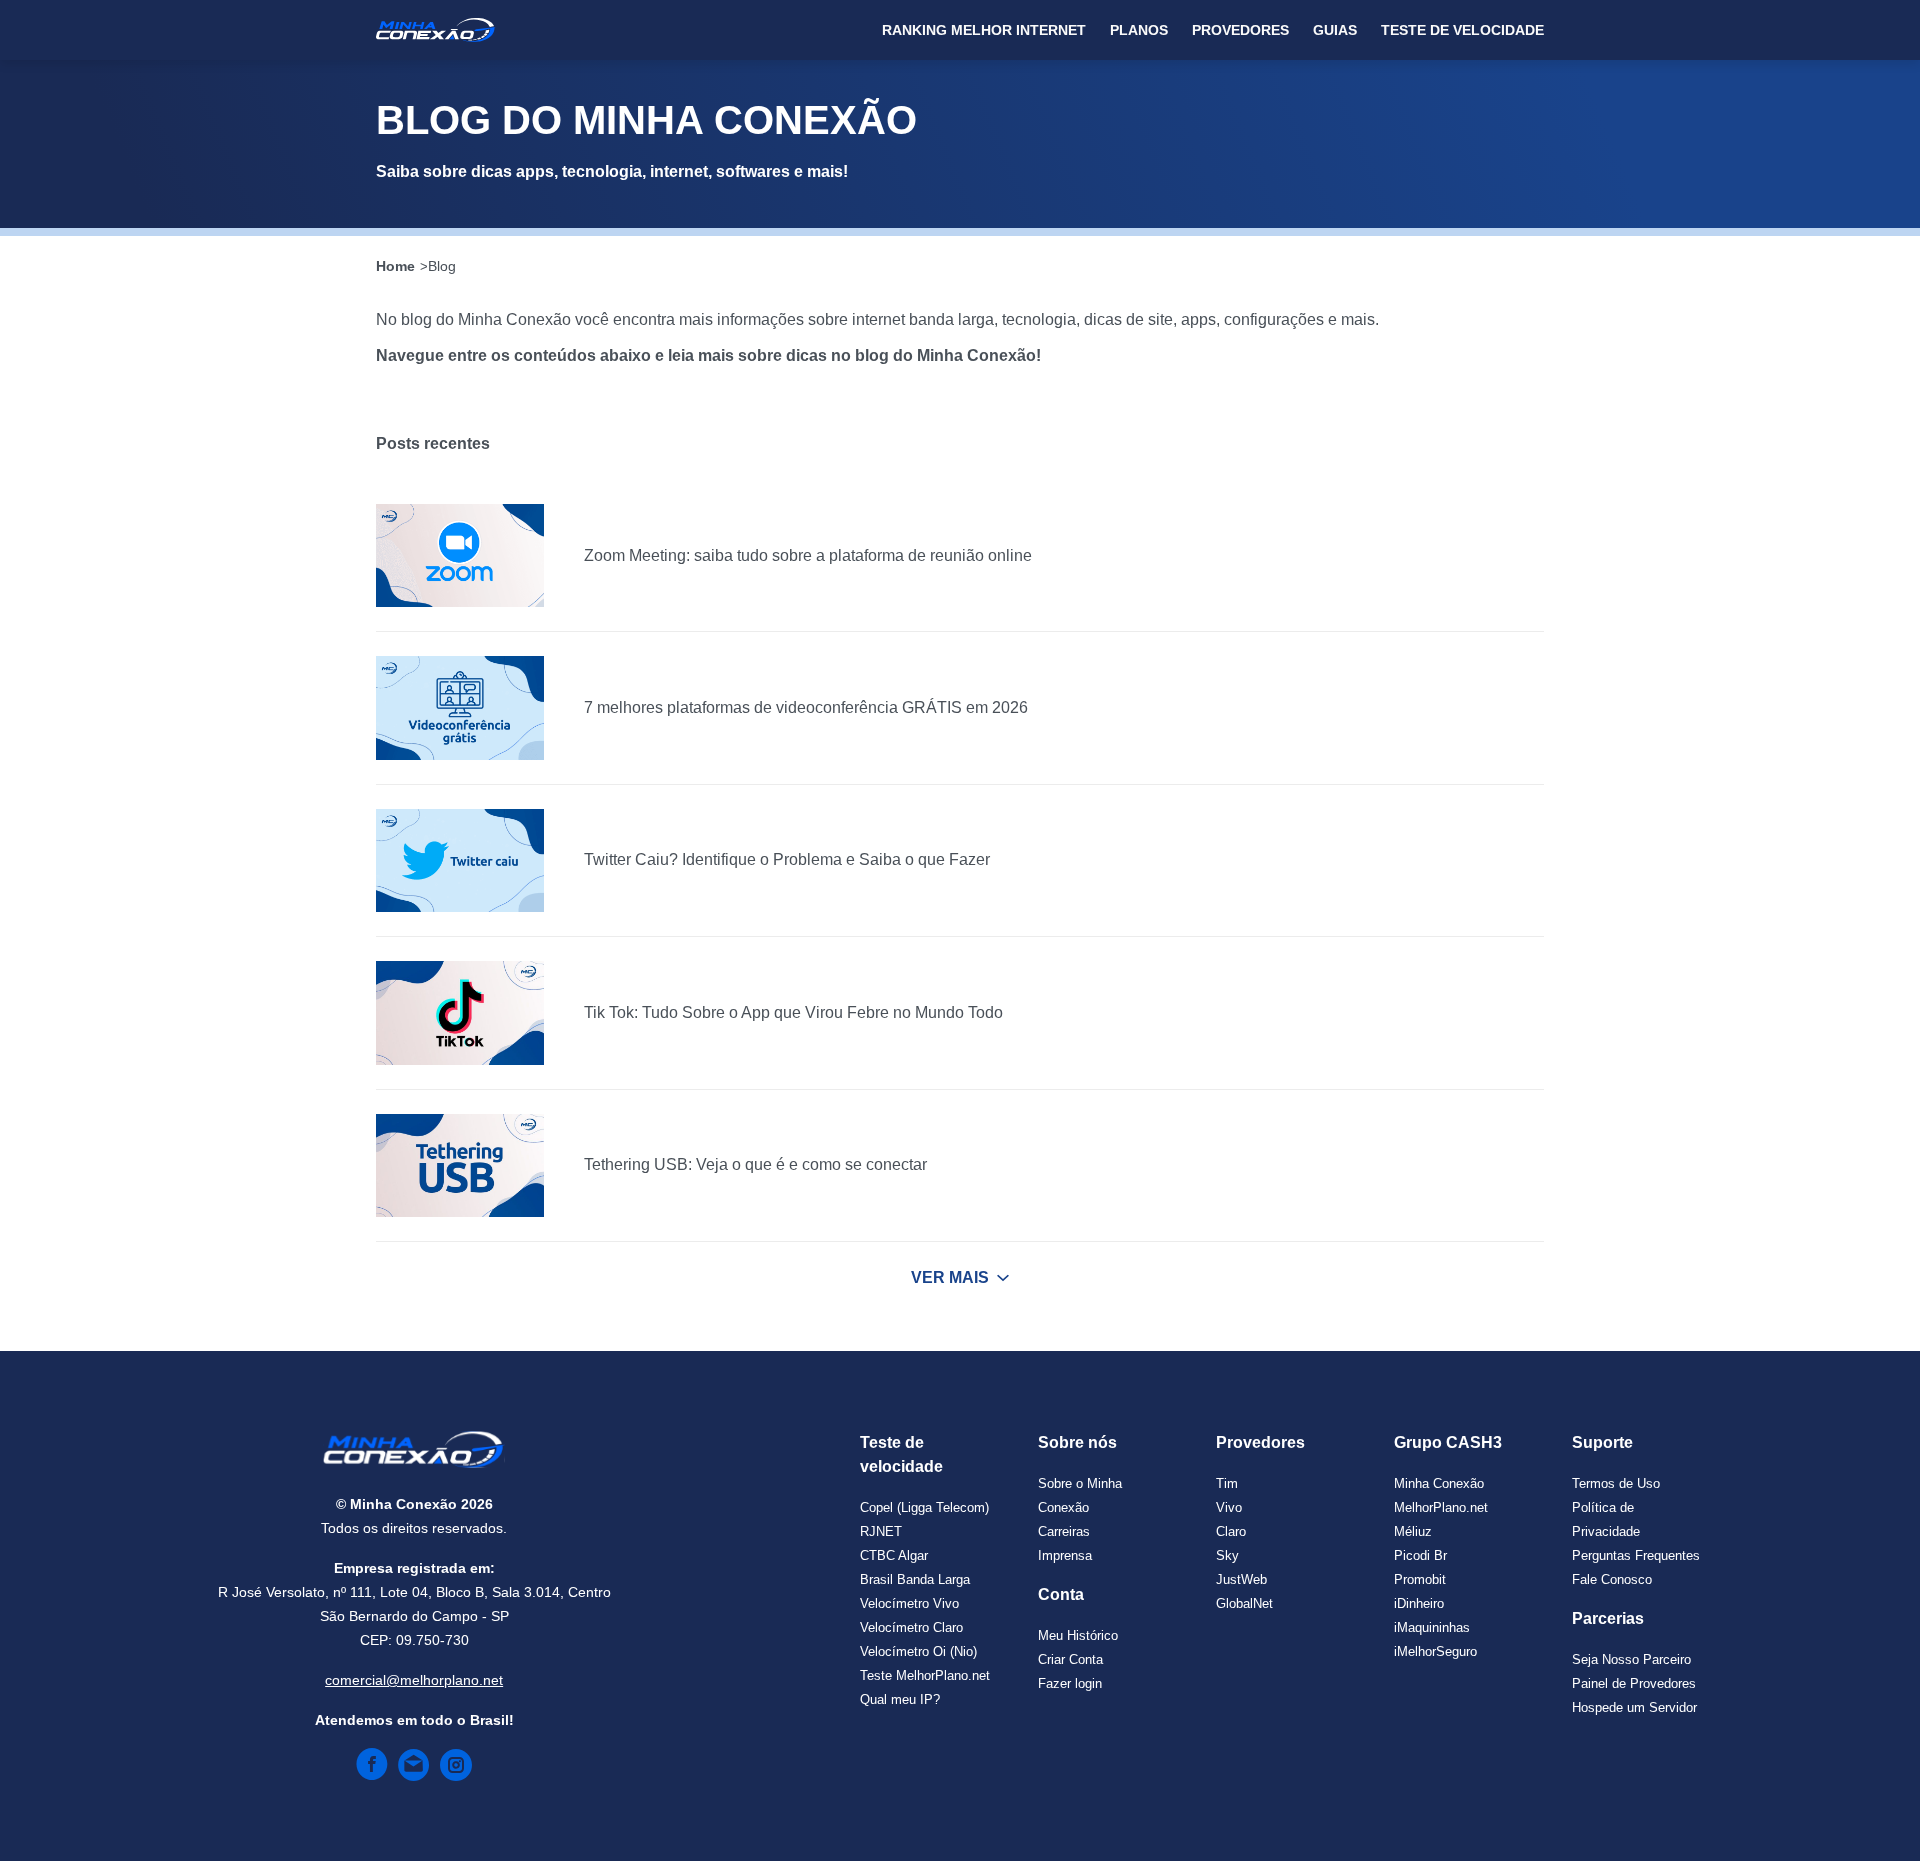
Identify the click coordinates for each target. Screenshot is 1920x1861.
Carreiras (1064, 1531)
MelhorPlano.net (1441, 1507)
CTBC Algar (894, 1555)
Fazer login (1070, 1683)
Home (395, 266)
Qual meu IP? (900, 1699)
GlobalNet (1244, 1603)
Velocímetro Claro (911, 1627)
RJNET (881, 1531)
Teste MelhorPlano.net (925, 1675)
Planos (1139, 30)
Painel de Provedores (1634, 1683)
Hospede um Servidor (1634, 1707)
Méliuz (1413, 1531)
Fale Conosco (1612, 1579)
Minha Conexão (1439, 1483)
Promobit (1420, 1579)
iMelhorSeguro (1435, 1651)
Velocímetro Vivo (909, 1603)
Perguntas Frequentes (1636, 1555)
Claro (1231, 1531)
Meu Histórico (1078, 1635)
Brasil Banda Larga (915, 1579)
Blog (442, 266)
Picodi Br (1420, 1555)
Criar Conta (1070, 1659)
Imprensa (1065, 1555)
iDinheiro (1419, 1603)
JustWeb (1241, 1579)
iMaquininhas (1432, 1627)
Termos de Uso (1616, 1483)
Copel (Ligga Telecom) (924, 1507)
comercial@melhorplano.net (414, 1680)
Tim (1227, 1483)
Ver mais (950, 1277)
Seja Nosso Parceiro (1631, 1659)
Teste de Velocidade (1462, 30)
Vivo (1229, 1507)
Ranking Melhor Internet (984, 30)
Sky (1227, 1555)
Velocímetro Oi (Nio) (918, 1651)
